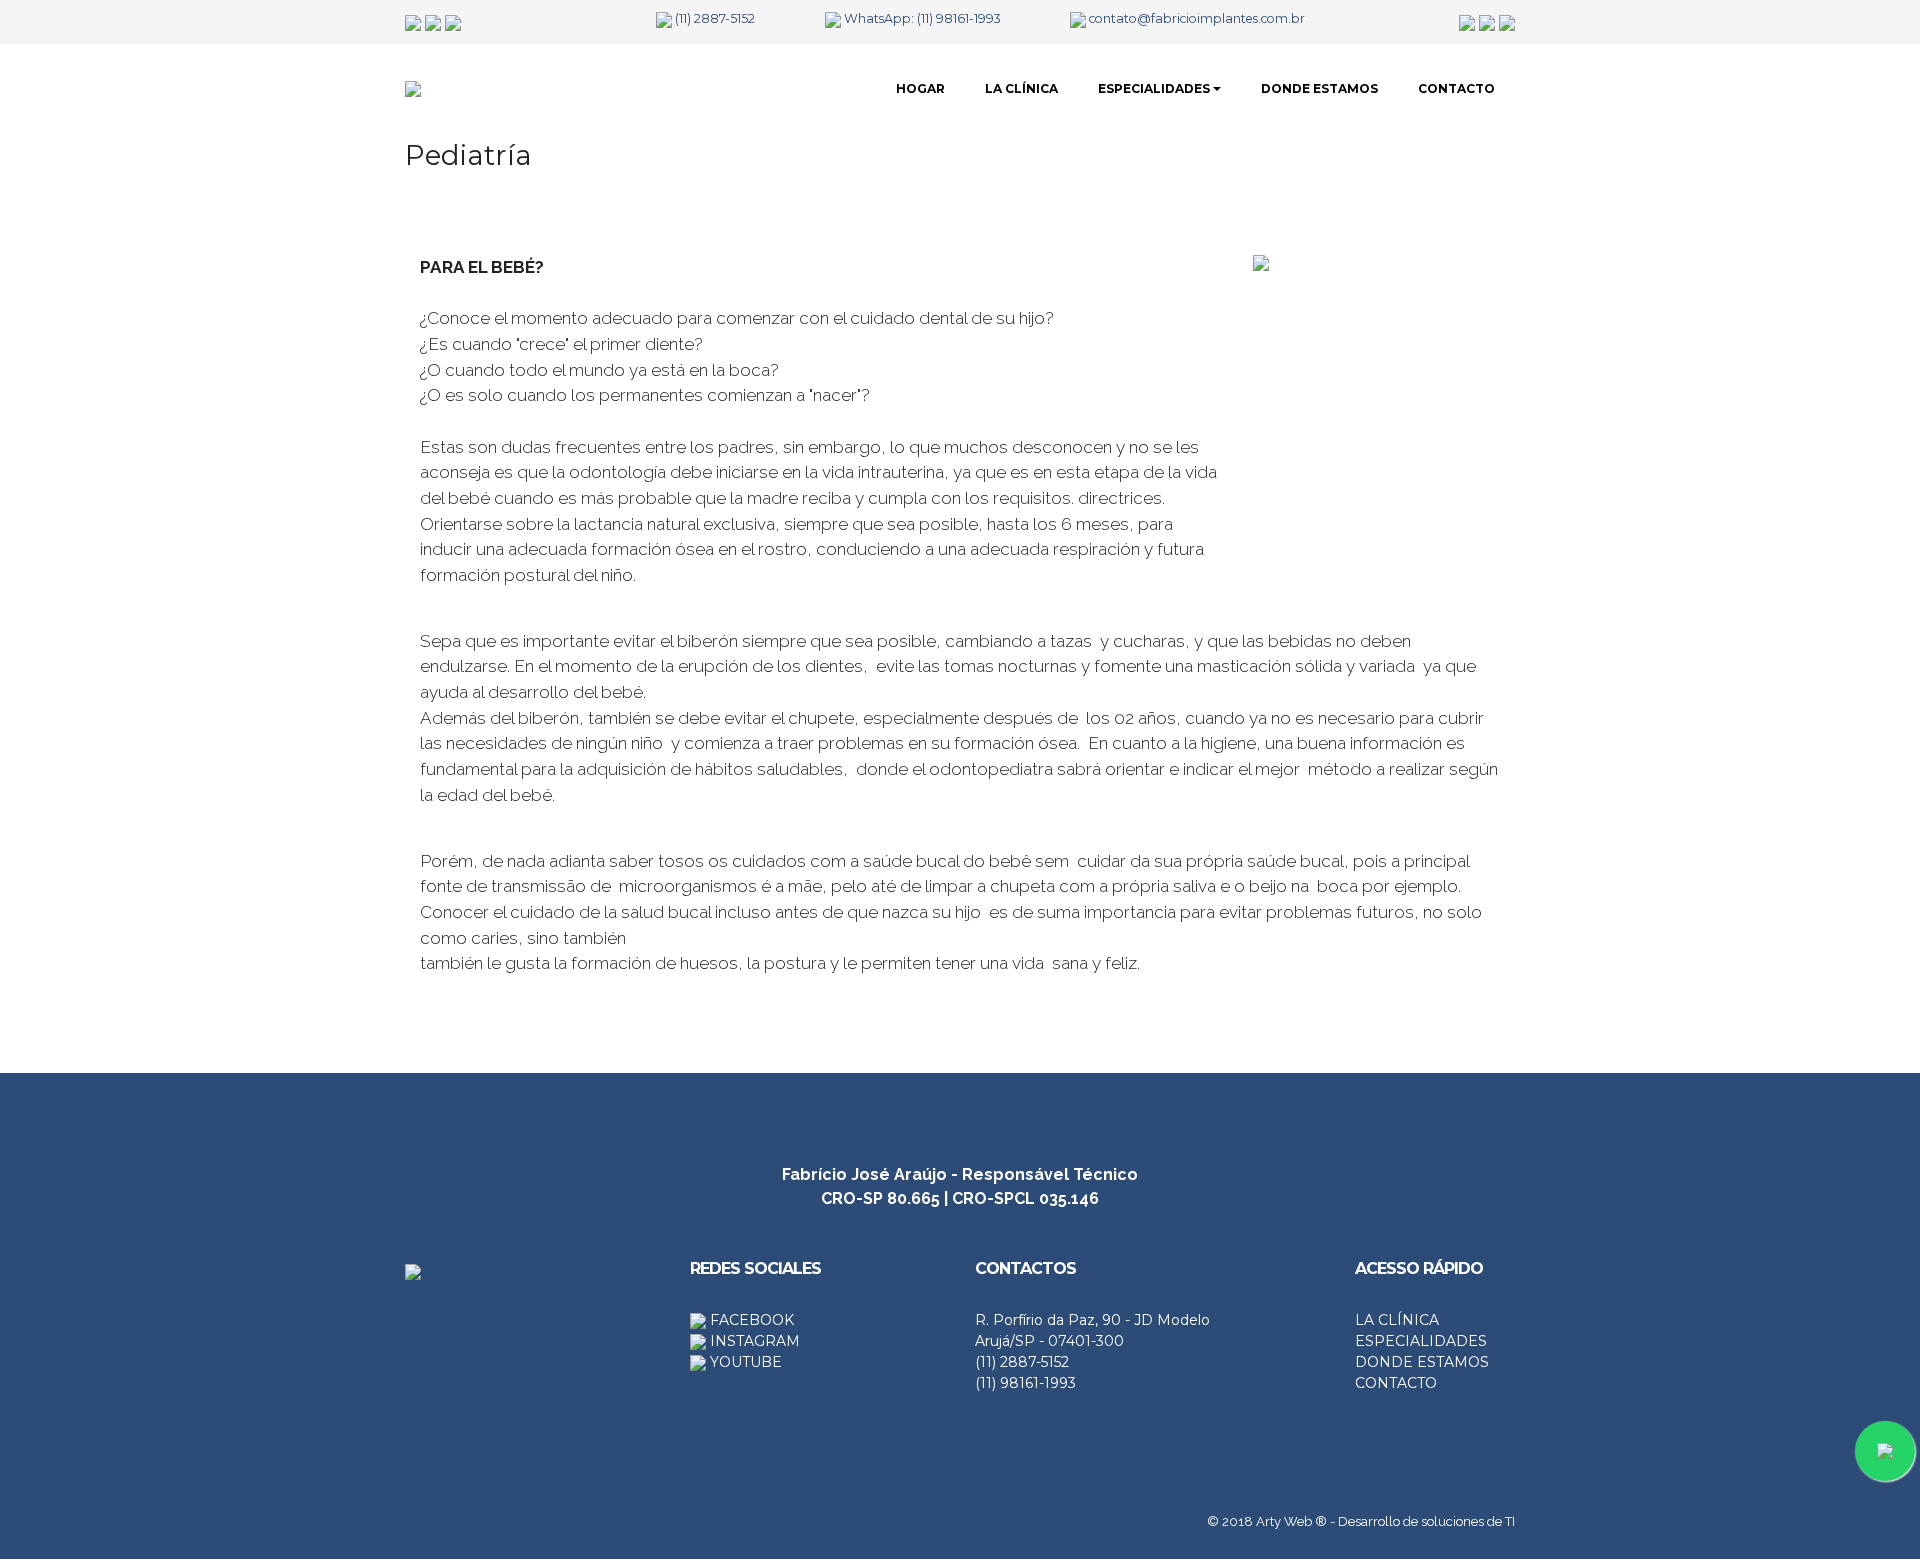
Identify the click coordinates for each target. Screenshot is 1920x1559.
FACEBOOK (750, 1320)
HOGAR (920, 88)
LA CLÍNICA (1021, 88)
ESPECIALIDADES (1154, 88)
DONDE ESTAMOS (1319, 88)
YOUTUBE (744, 1362)
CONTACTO (1456, 88)
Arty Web (1284, 1521)
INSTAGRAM (753, 1341)
